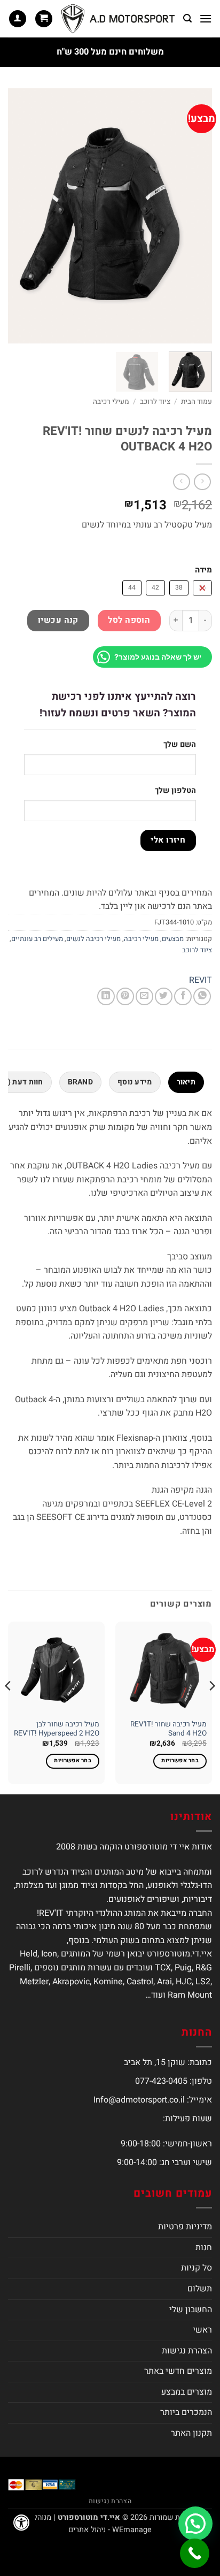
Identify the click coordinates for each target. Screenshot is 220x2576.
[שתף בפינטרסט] (125, 996)
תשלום (200, 2289)
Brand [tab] (80, 1082)
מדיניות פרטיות (185, 2227)
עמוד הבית (197, 402)
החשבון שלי (191, 2310)
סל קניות (197, 2268)
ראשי (202, 2330)
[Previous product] (181, 482)
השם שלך (180, 744)
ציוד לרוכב (155, 402)
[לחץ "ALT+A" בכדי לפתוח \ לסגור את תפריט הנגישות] (21, 2523)
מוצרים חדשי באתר (178, 2371)
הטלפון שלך (175, 790)
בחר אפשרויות (180, 1761)
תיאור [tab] (186, 1082)
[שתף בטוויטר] (164, 996)
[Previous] (194, 216)
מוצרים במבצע (187, 2392)
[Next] (18, 216)
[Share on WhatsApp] (202, 996)
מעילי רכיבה (111, 402)
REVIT (201, 980)
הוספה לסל (129, 620)
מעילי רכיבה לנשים (93, 939)
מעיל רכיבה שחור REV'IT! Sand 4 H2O (168, 1729)
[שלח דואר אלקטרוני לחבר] (144, 996)
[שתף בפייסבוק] (183, 996)
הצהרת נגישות (187, 2351)
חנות (204, 2248)
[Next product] (202, 482)
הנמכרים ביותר (186, 2412)
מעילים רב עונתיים (37, 939)
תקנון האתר (191, 2433)
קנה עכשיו (58, 620)
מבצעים (173, 939)
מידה (203, 570)
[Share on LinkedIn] (106, 996)
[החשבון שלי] (18, 19)
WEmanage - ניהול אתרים (110, 2530)
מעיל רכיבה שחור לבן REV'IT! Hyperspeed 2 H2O (57, 1729)
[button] (206, 18)
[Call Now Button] (195, 2553)
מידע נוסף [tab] (135, 1082)
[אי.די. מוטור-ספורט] (118, 19)
